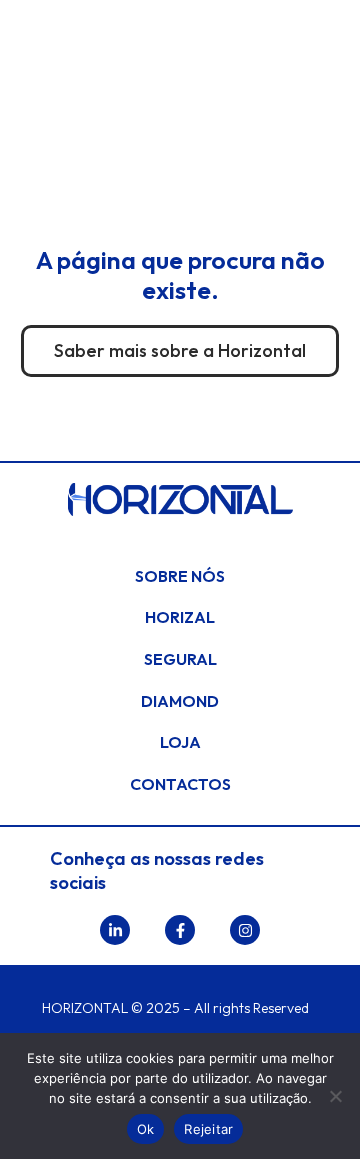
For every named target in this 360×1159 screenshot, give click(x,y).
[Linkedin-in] (115, 930)
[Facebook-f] (180, 930)
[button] (180, 104)
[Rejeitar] (335, 1096)
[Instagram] (245, 930)
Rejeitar (208, 1129)
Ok (146, 1129)
